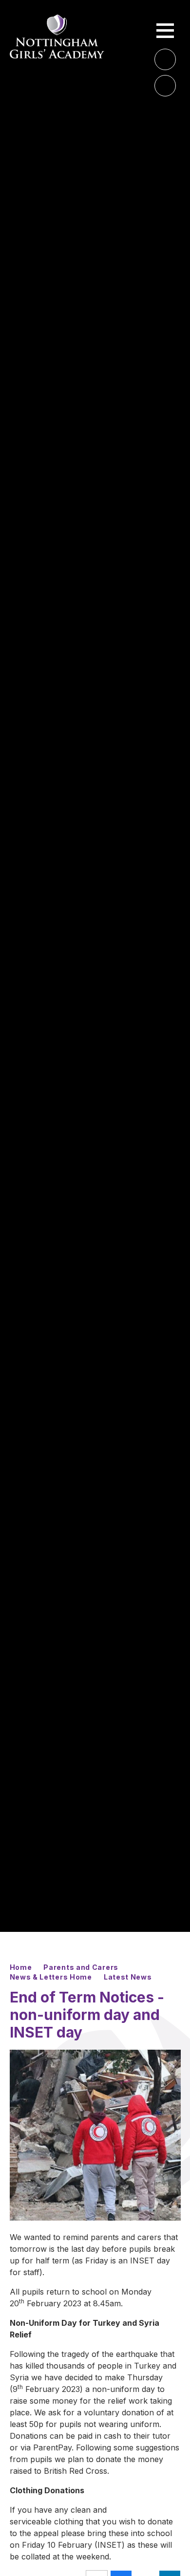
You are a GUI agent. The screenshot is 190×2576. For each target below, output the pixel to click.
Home (21, 1967)
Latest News (128, 1977)
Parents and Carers (81, 1967)
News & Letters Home (51, 1977)
